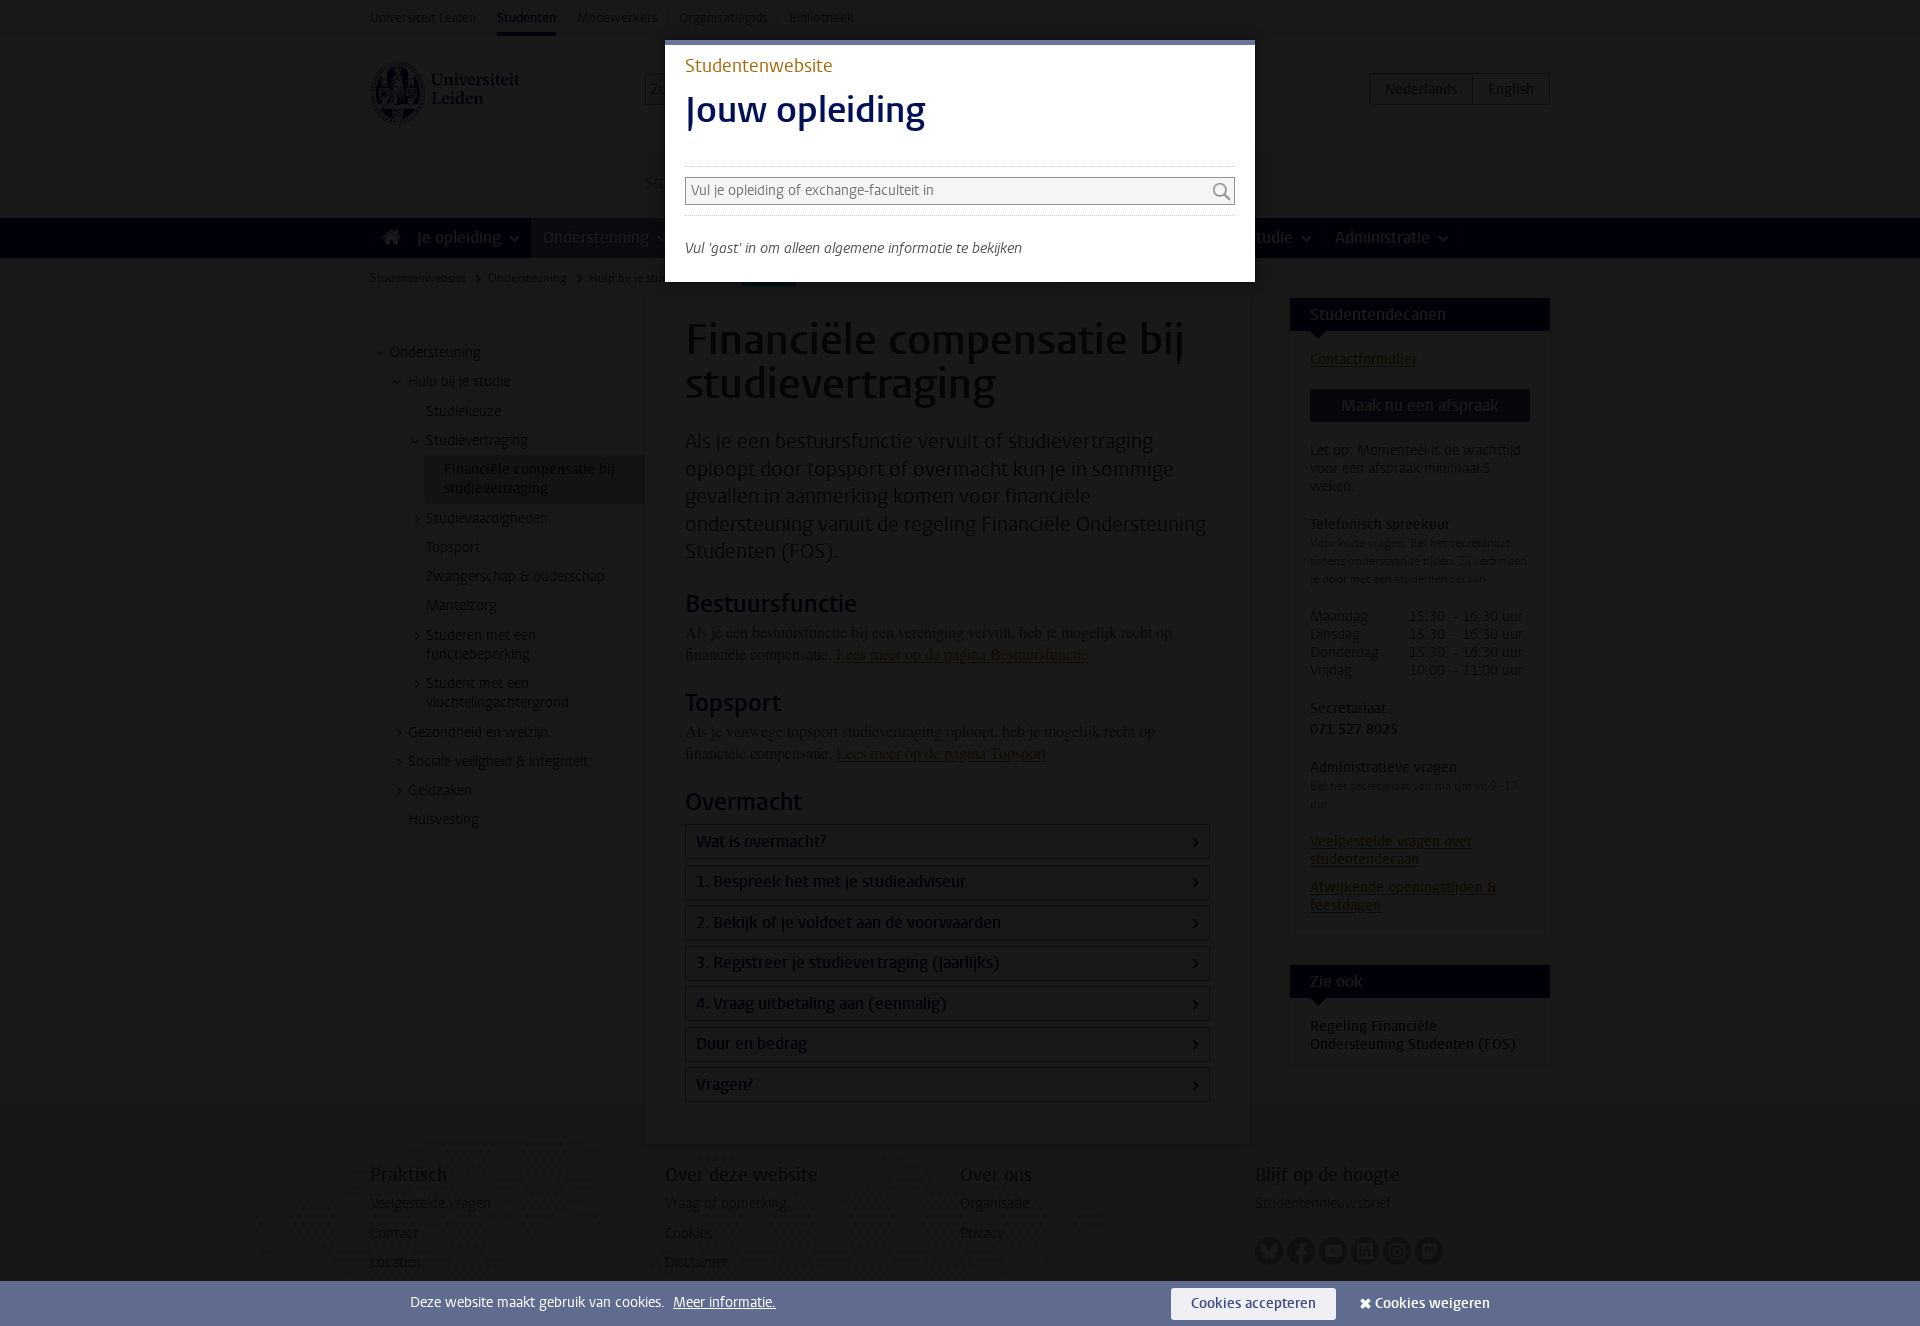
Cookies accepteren (1253, 1303)
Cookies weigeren (1432, 1303)
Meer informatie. (724, 1302)
